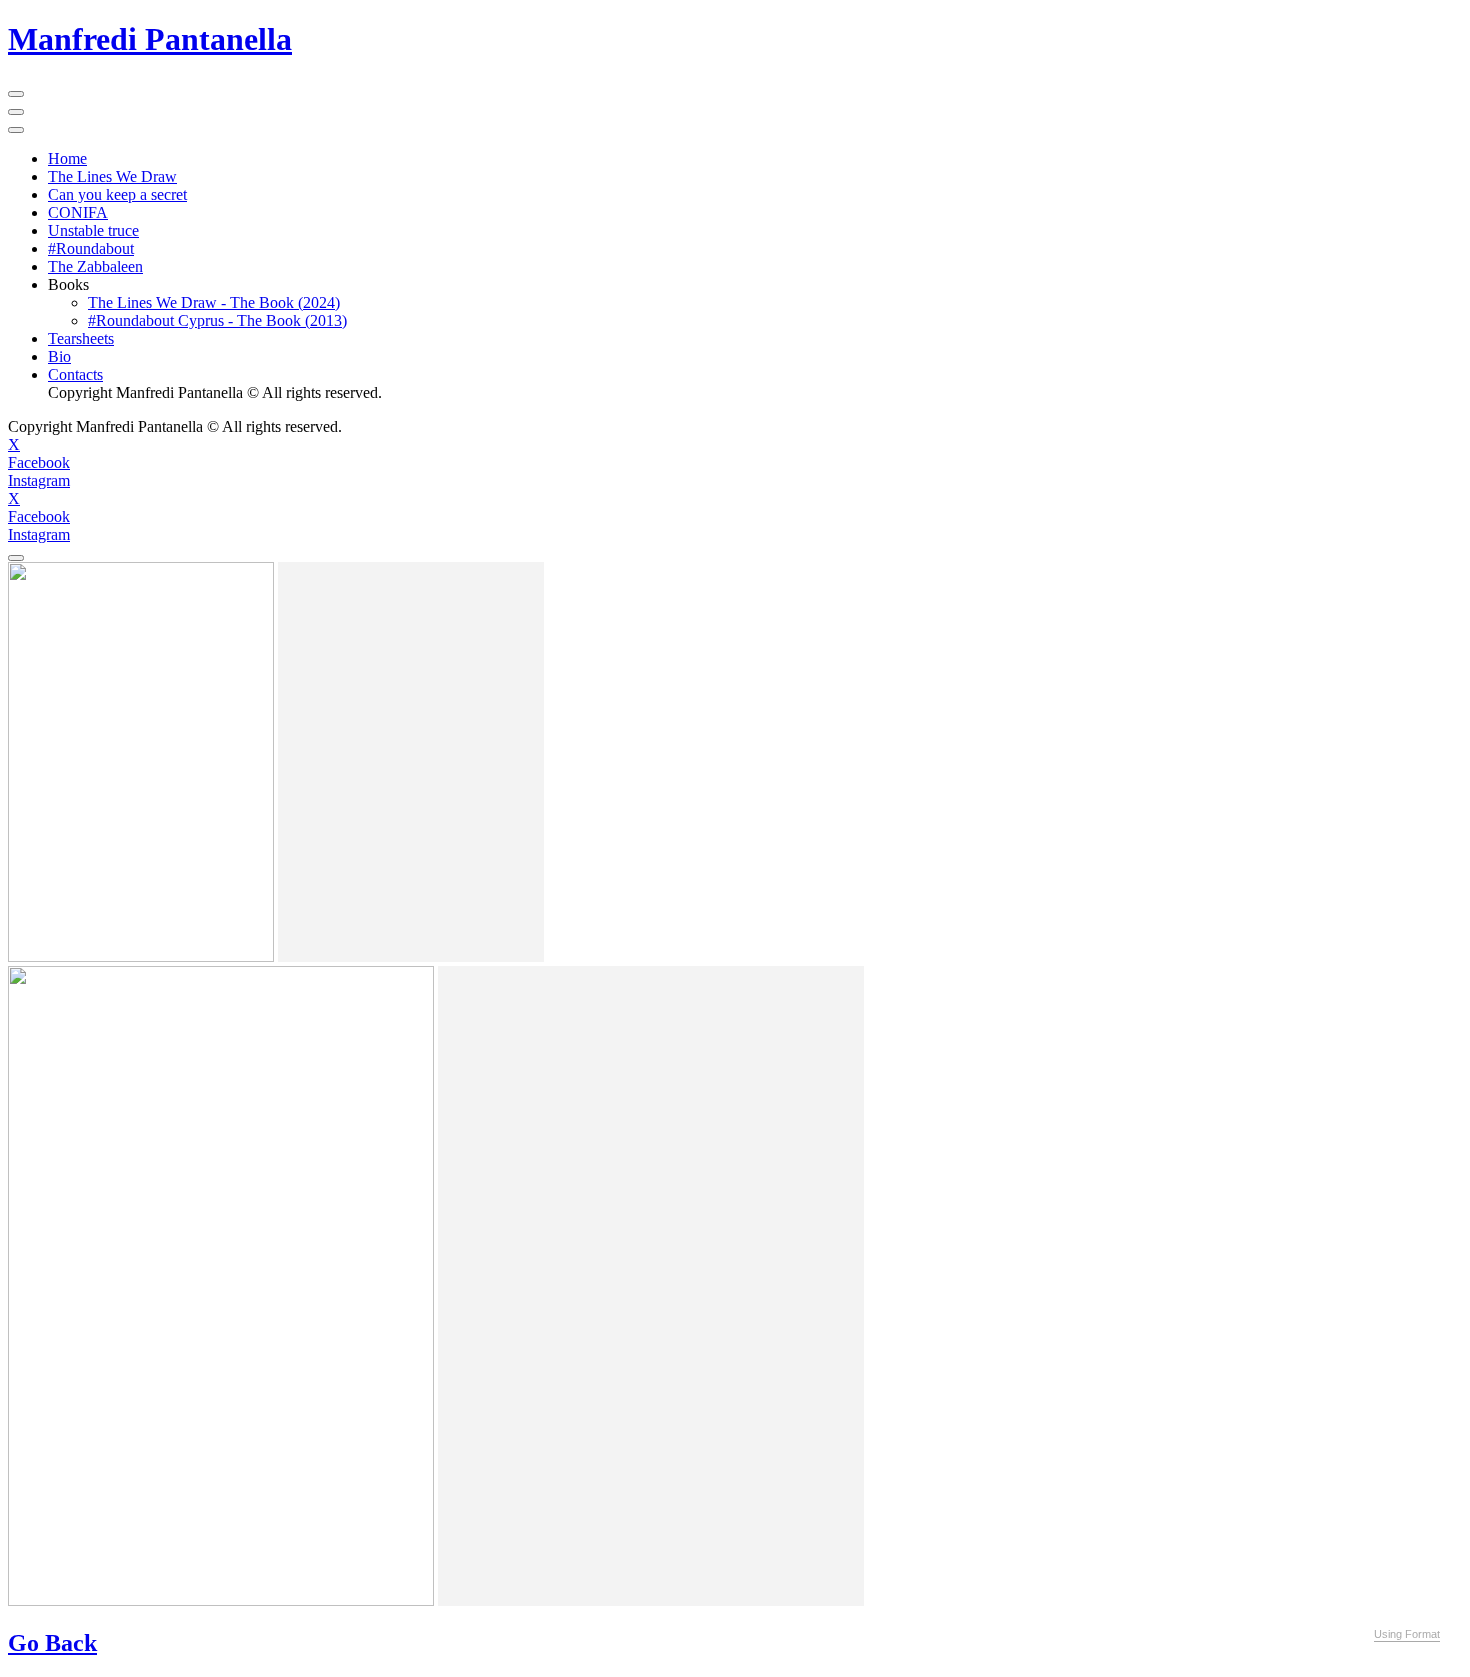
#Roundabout (91, 248)
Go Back (52, 1643)
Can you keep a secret (117, 194)
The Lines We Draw (112, 176)
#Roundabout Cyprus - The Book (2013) (217, 320)
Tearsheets (81, 338)
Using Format (1407, 1634)
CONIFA (78, 212)
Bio (59, 356)
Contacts (75, 374)
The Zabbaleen (95, 266)
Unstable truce (93, 230)
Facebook (39, 462)
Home (67, 158)
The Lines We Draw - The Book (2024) (214, 302)
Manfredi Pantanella (150, 39)
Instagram (39, 480)
